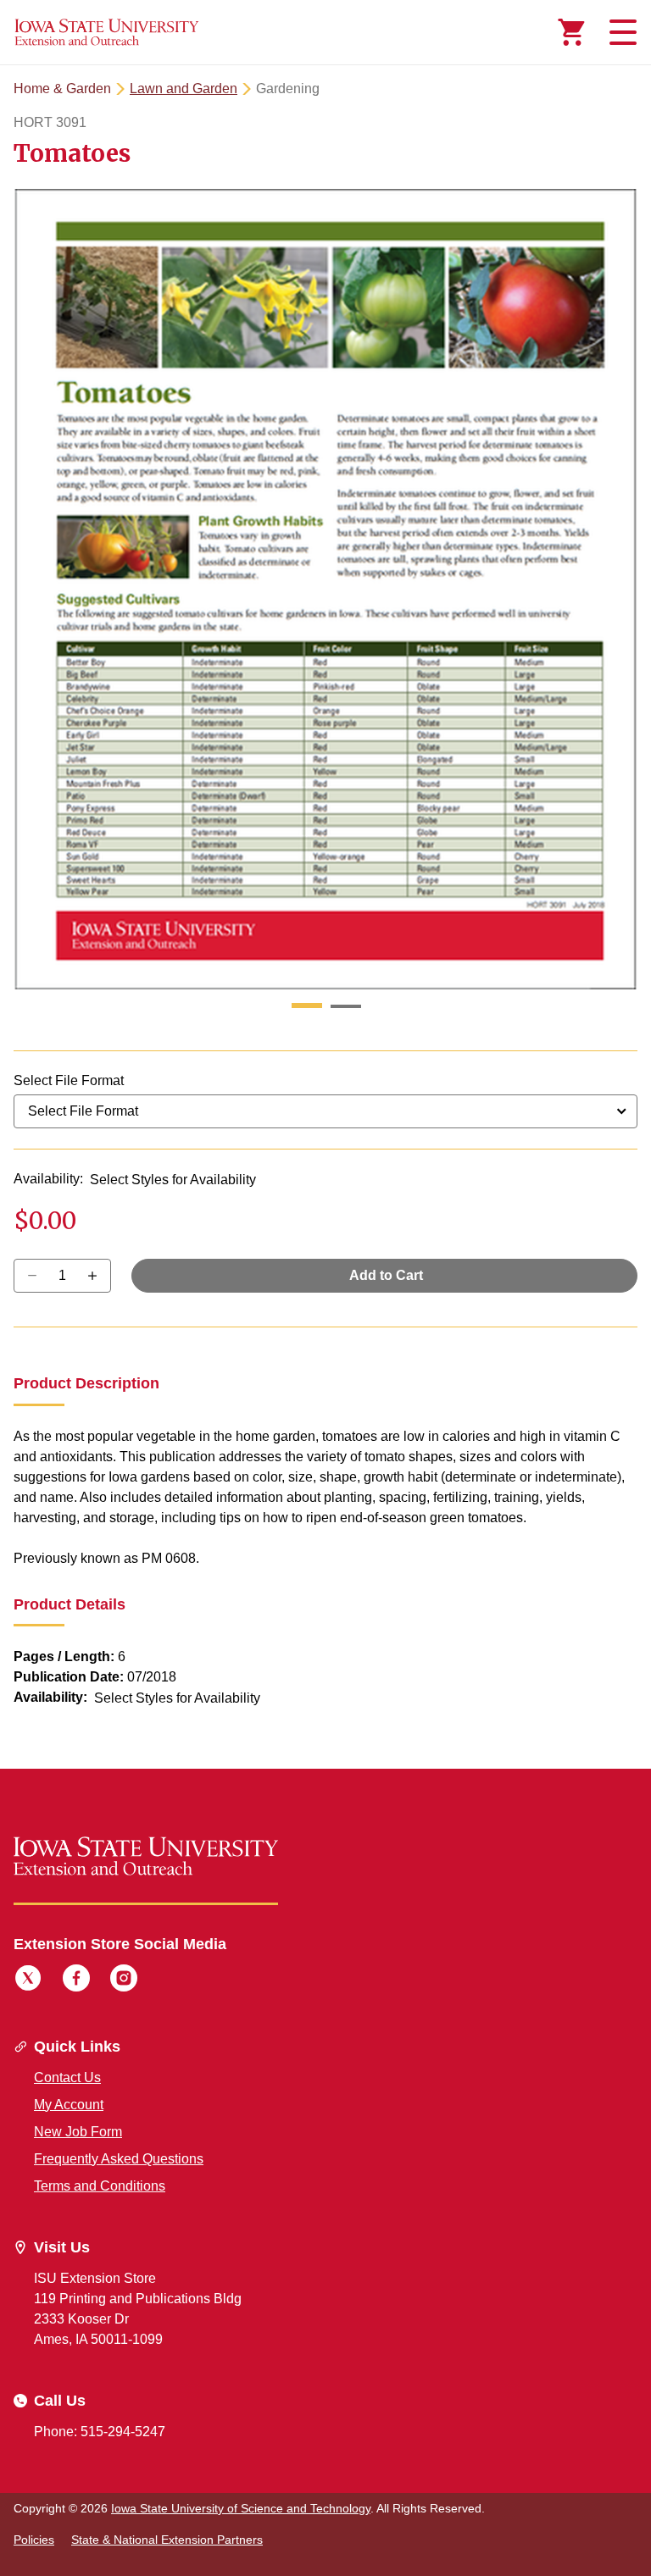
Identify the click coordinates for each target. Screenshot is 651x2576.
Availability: (48, 1179)
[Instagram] (124, 1980)
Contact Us (67, 2077)
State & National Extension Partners (167, 2540)
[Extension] (107, 32)
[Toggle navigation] (620, 32)
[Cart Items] (571, 32)
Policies (34, 2540)
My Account (69, 2105)
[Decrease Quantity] (98, 1276)
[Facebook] (76, 1980)
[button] (307, 1006)
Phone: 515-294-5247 (100, 2432)
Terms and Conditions (100, 2186)
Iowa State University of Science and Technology (241, 2508)
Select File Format (69, 1080)
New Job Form (78, 2132)
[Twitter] (28, 1980)
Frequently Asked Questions (119, 2159)
